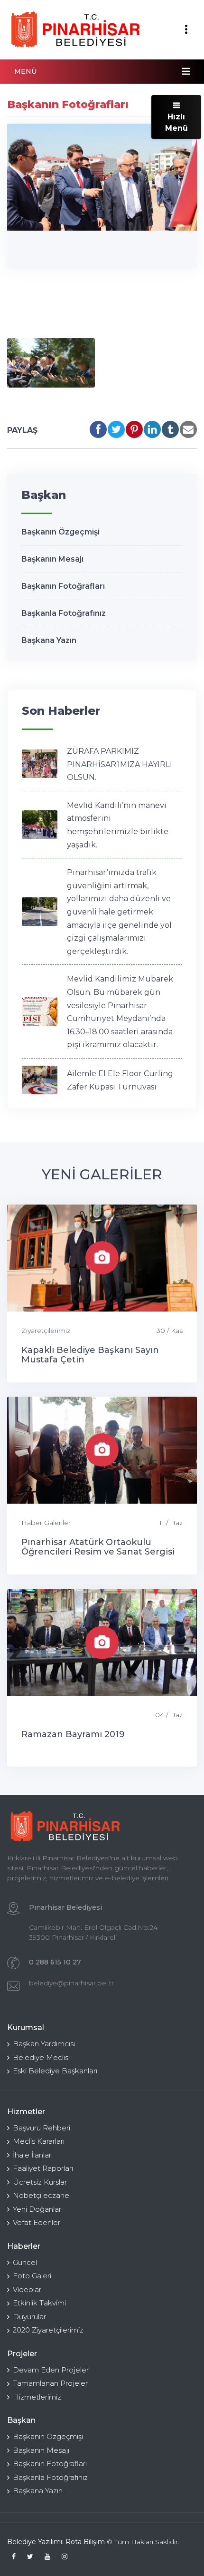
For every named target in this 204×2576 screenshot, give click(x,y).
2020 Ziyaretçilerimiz (48, 2330)
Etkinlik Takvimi (39, 2303)
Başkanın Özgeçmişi (60, 532)
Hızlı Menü (176, 122)
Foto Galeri (32, 2276)
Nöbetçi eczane (41, 2195)
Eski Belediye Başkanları (55, 2071)
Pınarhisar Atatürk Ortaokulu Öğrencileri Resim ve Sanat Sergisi (98, 1547)
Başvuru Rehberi (42, 2128)
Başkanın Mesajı (52, 559)
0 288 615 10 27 (55, 1962)
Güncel (25, 2262)
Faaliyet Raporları (43, 2168)
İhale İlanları (33, 2155)
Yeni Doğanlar (37, 2209)
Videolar (27, 2289)
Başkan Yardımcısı (44, 2044)
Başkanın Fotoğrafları (63, 586)
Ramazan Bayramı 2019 (73, 1734)
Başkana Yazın (49, 640)
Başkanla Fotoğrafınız (64, 613)
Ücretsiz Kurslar (40, 2182)
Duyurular (29, 2317)
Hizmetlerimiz (37, 2397)
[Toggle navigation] (186, 29)
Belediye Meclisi (41, 2057)
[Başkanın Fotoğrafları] (51, 363)
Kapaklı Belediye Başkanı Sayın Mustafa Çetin (90, 1355)
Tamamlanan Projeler (50, 2383)
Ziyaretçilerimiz (46, 1331)
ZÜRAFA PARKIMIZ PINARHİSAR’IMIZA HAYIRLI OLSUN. (120, 764)
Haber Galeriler (46, 1523)
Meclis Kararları (39, 2141)
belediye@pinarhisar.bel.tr (71, 1983)
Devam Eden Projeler (51, 2370)
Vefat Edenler (37, 2222)
